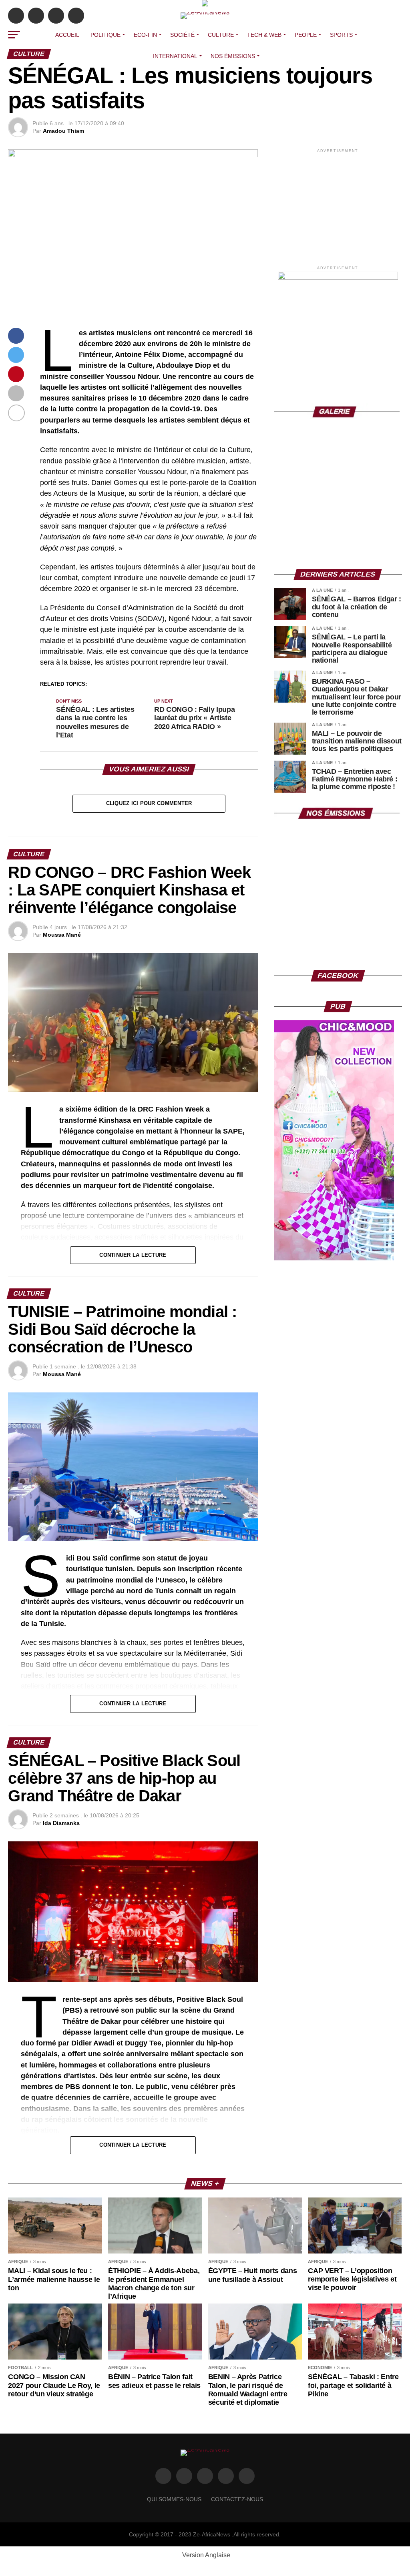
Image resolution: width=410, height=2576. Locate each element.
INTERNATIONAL (175, 56)
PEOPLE (306, 35)
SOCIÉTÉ (182, 35)
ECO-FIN (145, 35)
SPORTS (341, 35)
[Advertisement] (338, 204)
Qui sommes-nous (174, 2499)
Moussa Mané (62, 935)
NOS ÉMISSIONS (233, 56)
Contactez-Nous (237, 2499)
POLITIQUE (106, 35)
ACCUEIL (67, 35)
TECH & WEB (264, 35)
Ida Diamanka (61, 1823)
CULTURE (221, 35)
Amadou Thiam (63, 131)
